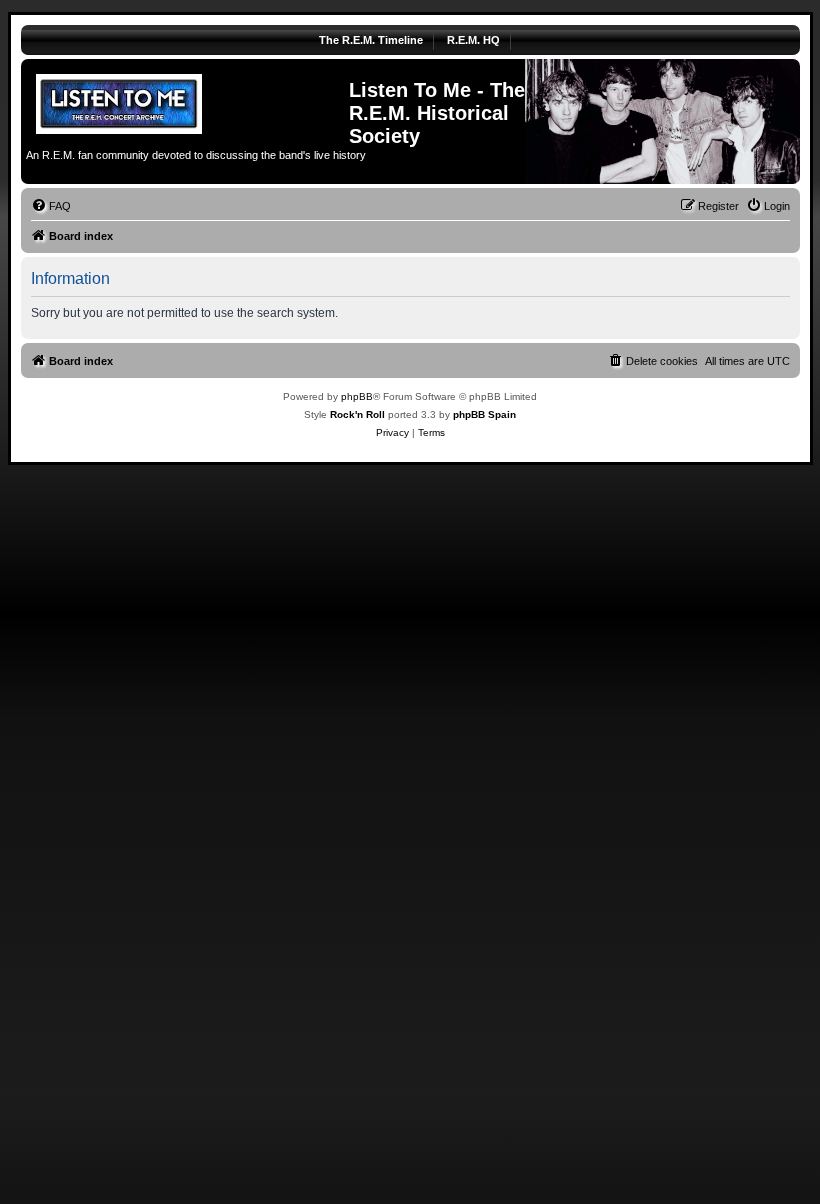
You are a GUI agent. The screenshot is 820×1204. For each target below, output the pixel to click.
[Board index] (187, 101)
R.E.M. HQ (473, 40)
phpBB (357, 396)
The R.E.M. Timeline (371, 40)
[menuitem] (51, 206)
